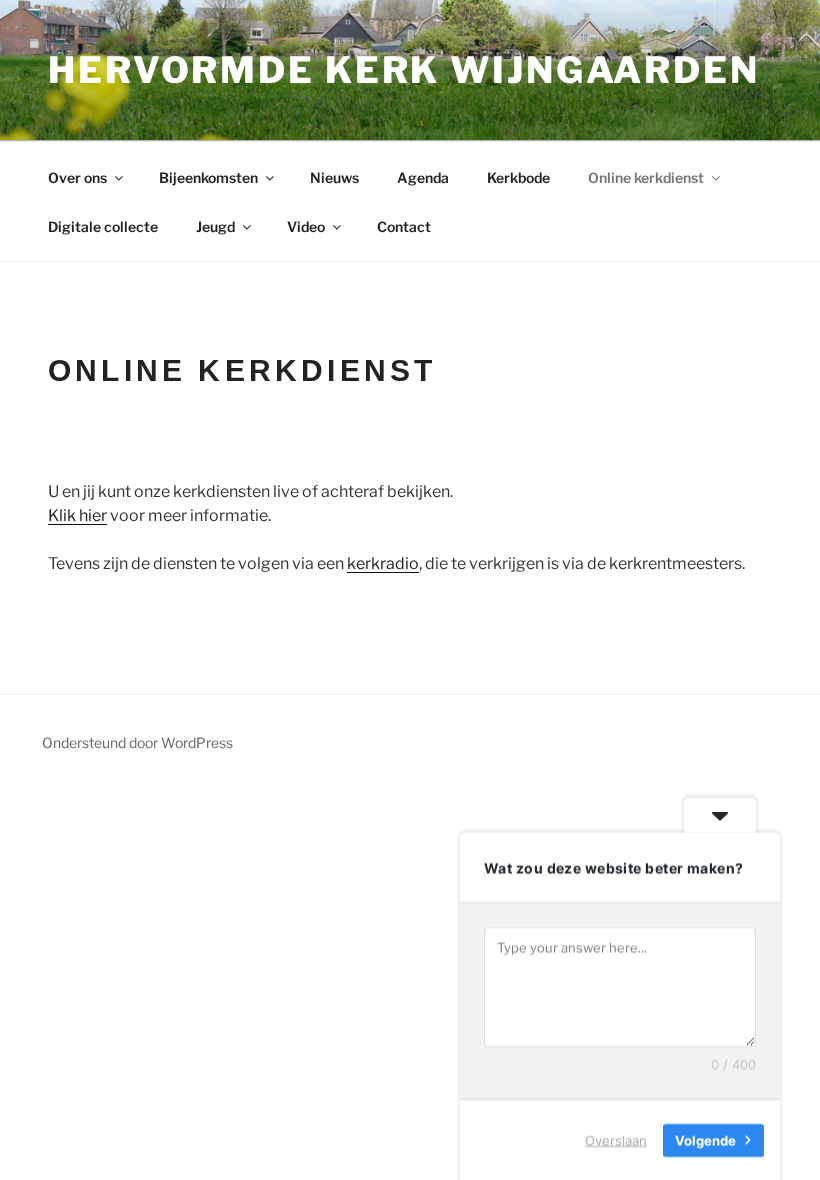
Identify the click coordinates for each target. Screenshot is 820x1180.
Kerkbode (518, 177)
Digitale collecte (103, 226)
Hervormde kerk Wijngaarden (404, 70)
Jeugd (215, 226)
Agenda (423, 177)
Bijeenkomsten (208, 177)
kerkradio (383, 563)
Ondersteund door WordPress (137, 742)
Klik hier (77, 515)
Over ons (77, 177)
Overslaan (616, 1139)
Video (306, 226)
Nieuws (334, 177)
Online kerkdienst (646, 177)
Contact (404, 226)
